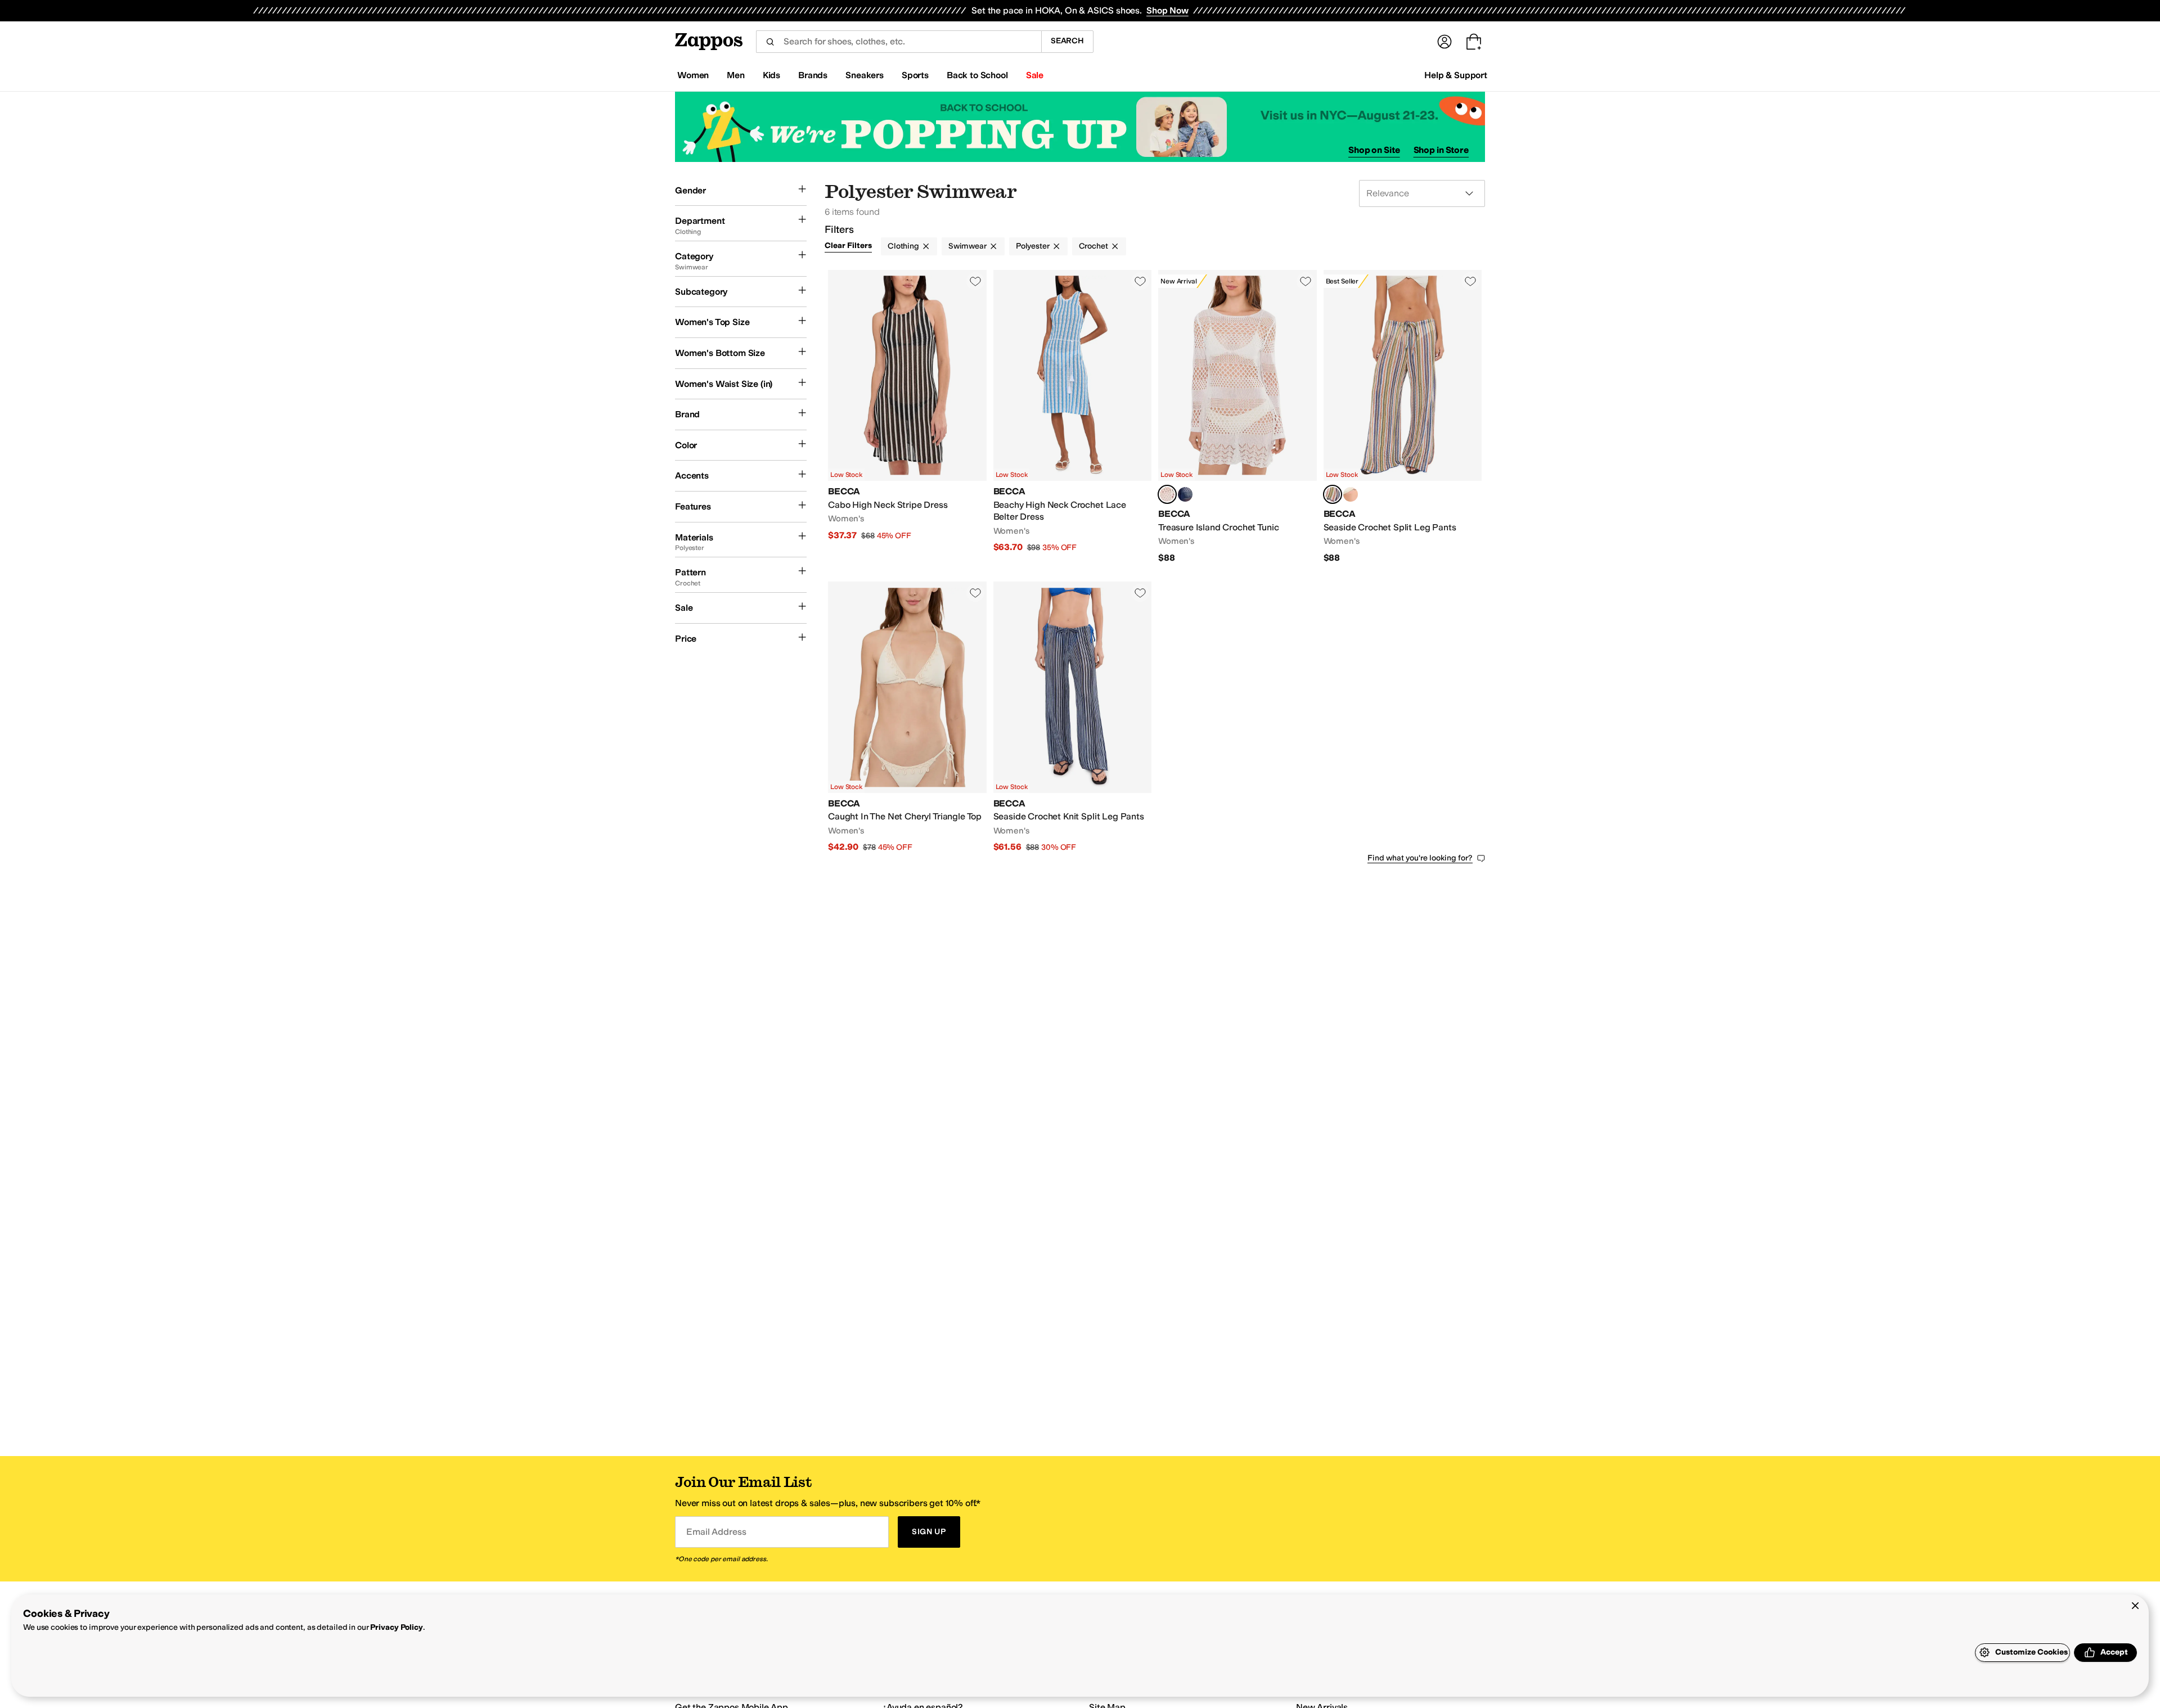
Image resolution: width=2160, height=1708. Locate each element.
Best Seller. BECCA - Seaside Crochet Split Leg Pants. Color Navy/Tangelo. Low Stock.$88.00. (1403, 417)
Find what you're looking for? (1420, 858)
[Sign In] (1444, 42)
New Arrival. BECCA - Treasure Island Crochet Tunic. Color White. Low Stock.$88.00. (1237, 417)
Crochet (1093, 246)
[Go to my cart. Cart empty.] (1474, 42)
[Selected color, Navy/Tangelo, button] (1333, 494)
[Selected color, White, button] (1167, 494)
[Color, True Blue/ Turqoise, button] (1351, 494)
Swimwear (967, 246)
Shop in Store (1441, 150)
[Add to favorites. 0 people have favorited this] (975, 281)
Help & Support (1456, 75)
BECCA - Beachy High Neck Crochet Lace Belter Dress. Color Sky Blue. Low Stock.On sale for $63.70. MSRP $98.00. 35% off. (1073, 417)
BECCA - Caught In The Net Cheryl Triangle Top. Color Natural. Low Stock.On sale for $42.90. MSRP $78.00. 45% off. (907, 717)
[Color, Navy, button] (1185, 494)
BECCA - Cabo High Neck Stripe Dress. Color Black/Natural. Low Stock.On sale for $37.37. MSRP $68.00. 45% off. (907, 417)
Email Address (716, 1532)
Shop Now (1167, 10)
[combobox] (899, 42)
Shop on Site (1374, 150)
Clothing (903, 246)
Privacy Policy (396, 1627)
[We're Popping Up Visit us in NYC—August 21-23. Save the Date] (1080, 127)
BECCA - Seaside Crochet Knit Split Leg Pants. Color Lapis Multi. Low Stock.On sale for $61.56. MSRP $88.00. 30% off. (1073, 717)
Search (1067, 41)
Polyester (1033, 246)
